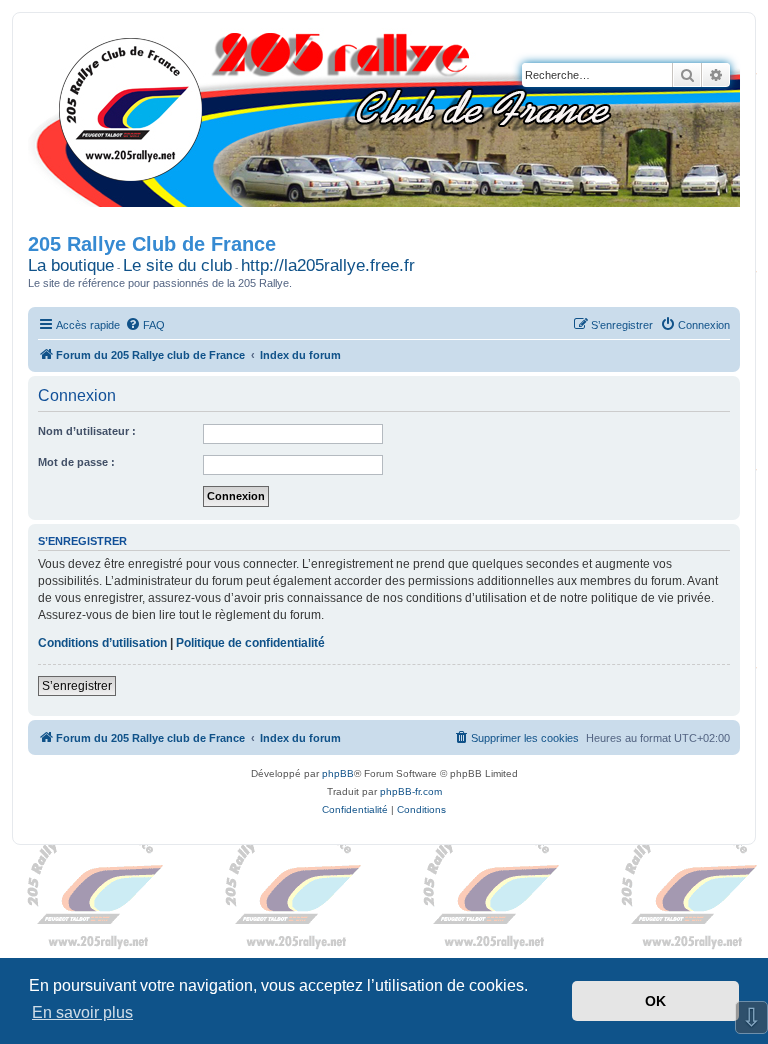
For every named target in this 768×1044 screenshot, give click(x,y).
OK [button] (655, 1001)
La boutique (71, 265)
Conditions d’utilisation (102, 643)
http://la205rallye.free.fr (328, 265)
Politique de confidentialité (250, 643)
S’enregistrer (77, 686)
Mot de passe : (76, 462)
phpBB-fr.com (411, 791)
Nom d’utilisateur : (87, 431)
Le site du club (177, 265)
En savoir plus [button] (82, 1012)
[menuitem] (145, 325)
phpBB (338, 773)
